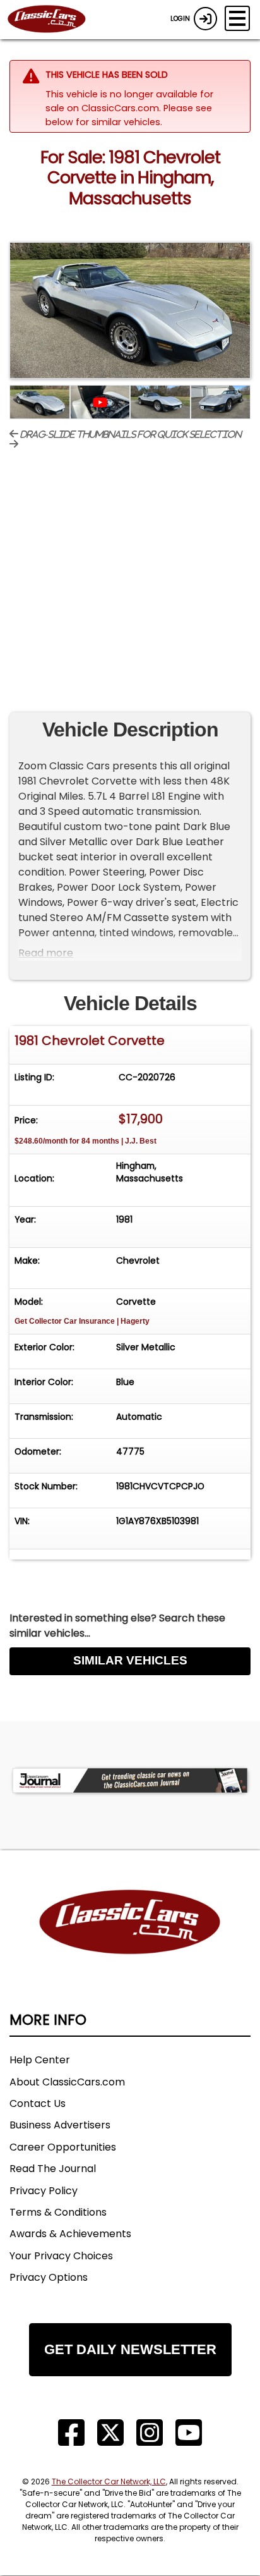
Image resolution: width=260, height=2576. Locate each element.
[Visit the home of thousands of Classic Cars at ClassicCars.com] (54, 20)
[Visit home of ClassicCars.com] (130, 1941)
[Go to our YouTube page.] (189, 2433)
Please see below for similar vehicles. (129, 115)
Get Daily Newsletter (130, 2349)
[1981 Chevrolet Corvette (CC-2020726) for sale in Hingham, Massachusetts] (130, 310)
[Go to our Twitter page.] (110, 2433)
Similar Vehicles (130, 1660)
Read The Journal (53, 2169)
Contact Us (38, 2103)
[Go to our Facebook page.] (71, 2433)
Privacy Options (49, 2277)
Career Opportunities (63, 2147)
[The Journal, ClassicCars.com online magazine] (130, 1780)
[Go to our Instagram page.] (150, 2433)
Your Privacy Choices (61, 2256)
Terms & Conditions (58, 2212)
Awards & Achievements (70, 2234)
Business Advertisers (60, 2125)
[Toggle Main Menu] (237, 18)
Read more (46, 953)
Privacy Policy (44, 2191)
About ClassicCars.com (67, 2082)
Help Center (40, 2060)
